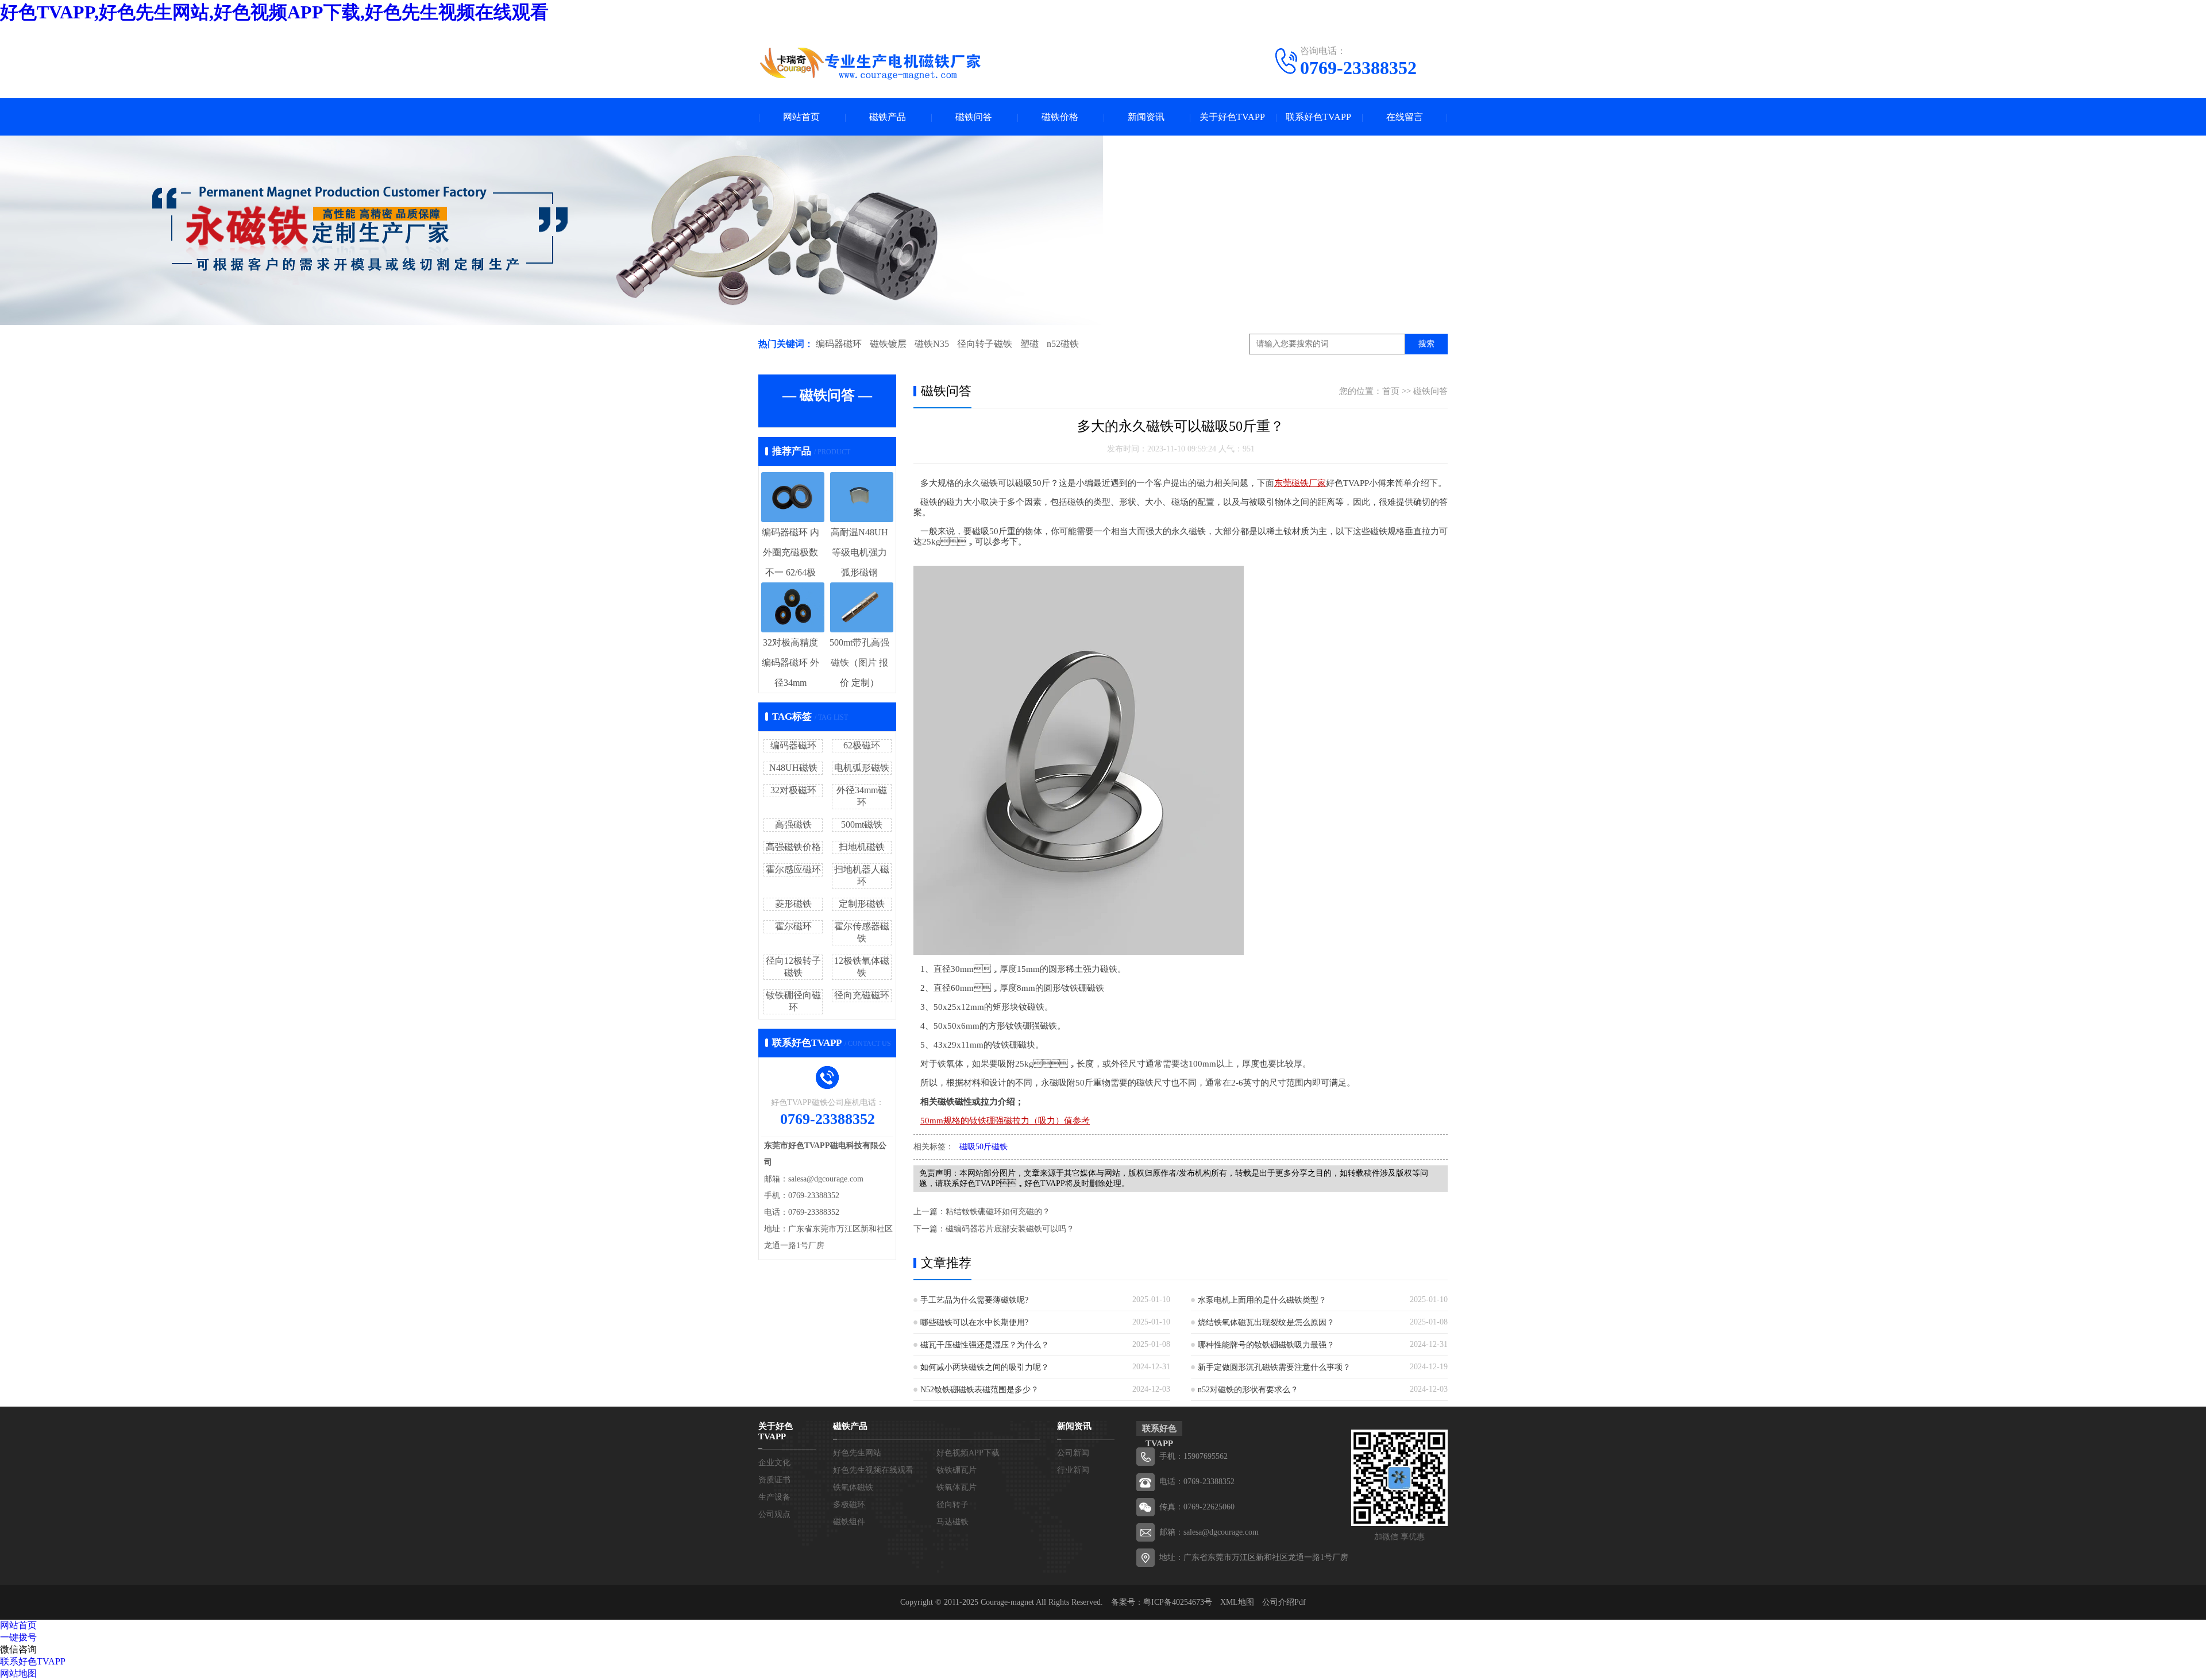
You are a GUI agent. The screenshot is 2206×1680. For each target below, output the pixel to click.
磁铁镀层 (888, 344)
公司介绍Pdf (1284, 1602)
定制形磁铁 (862, 904)
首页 (1391, 391)
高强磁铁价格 (793, 847)
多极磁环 (849, 1505)
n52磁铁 (1063, 344)
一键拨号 (18, 1637)
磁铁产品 (888, 117)
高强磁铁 (793, 824)
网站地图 (18, 1673)
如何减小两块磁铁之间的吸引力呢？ (985, 1367)
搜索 (1426, 344)
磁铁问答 (974, 117)
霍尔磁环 (793, 926)
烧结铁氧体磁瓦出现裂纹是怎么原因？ (1266, 1322)
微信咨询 (18, 1649)
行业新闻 (1073, 1470)
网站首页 (801, 117)
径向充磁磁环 (862, 995)
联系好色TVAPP (1318, 117)
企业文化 (774, 1463)
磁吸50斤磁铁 (984, 1147)
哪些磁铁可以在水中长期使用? (974, 1322)
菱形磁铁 (793, 904)
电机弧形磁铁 (862, 768)
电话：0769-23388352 (1197, 1482)
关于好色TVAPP (1232, 117)
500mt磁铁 (862, 824)
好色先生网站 (857, 1453)
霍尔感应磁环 (793, 869)
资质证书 (774, 1480)
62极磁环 (862, 745)
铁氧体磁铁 (853, 1487)
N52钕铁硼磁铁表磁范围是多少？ (979, 1390)
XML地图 (1237, 1602)
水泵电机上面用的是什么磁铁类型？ (1262, 1300)
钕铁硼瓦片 (957, 1470)
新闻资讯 (1146, 117)
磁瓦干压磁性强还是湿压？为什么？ (985, 1345)
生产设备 (774, 1497)
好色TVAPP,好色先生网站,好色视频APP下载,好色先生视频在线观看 (274, 12)
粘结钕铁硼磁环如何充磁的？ (998, 1212)
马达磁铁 (952, 1522)
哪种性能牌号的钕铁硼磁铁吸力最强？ (1266, 1345)
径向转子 (952, 1505)
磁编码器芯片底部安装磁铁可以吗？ (1010, 1229)
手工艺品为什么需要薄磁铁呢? (974, 1300)
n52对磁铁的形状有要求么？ (1248, 1390)
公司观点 (774, 1514)
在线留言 (1405, 117)
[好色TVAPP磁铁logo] (870, 63)
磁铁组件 (849, 1522)
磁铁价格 (1060, 117)
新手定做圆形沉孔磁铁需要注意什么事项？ (1274, 1367)
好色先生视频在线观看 (873, 1470)
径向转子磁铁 (985, 344)
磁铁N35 (932, 344)
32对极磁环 (793, 790)
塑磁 (1029, 344)
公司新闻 (1073, 1453)
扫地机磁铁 (862, 847)
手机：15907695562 (1193, 1456)
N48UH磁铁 (793, 768)
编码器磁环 (839, 344)
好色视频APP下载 (968, 1453)
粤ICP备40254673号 (1178, 1602)
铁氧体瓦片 (957, 1487)
